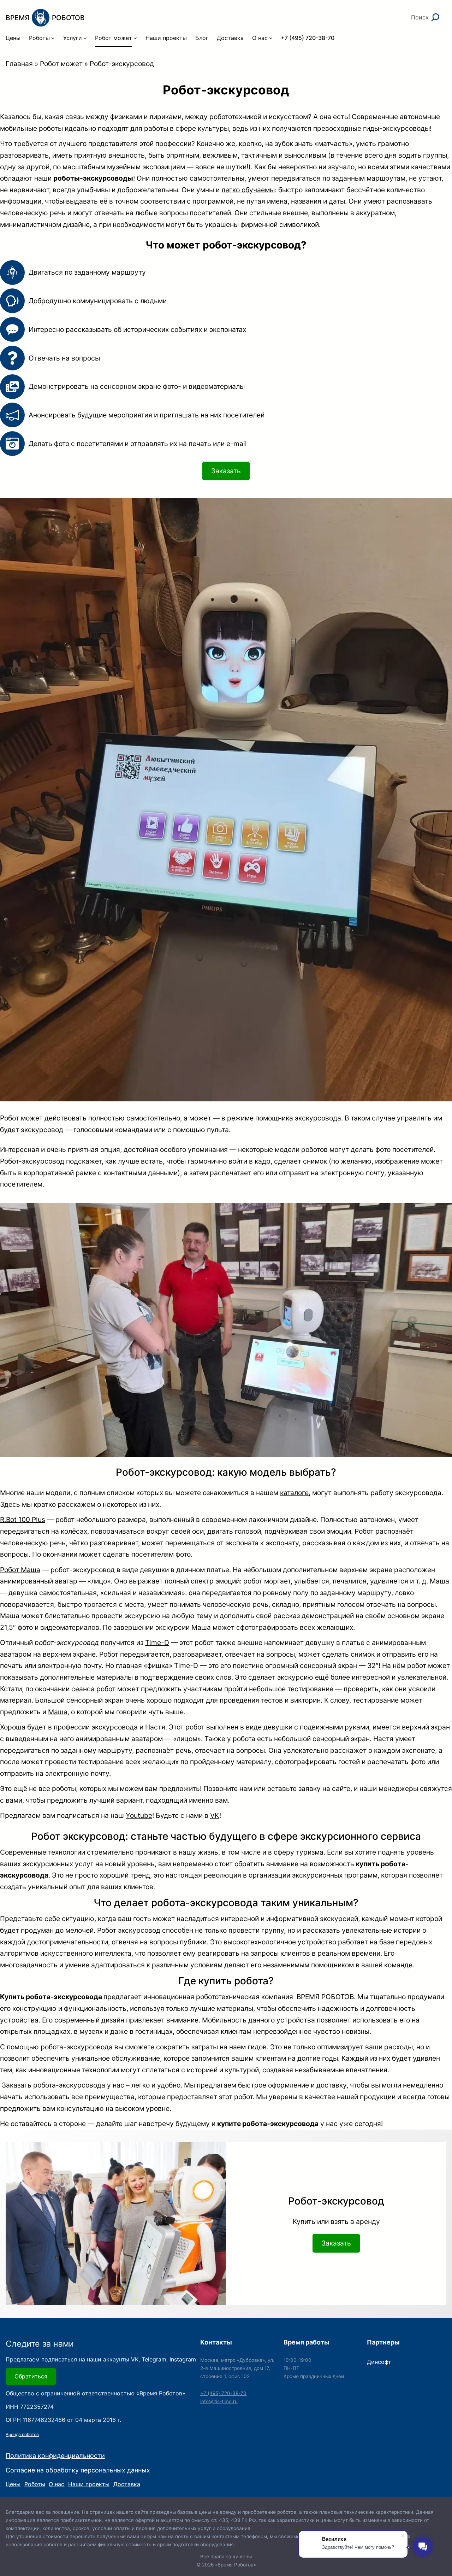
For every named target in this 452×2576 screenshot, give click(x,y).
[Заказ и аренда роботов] (45, 18)
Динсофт (379, 2362)
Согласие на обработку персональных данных (78, 2470)
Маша (58, 1712)
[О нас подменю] (271, 38)
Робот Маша (20, 1570)
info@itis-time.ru (219, 2401)
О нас (56, 2484)
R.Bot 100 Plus (23, 1520)
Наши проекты (89, 2484)
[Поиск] (435, 17)
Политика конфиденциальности (55, 2456)
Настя (155, 1727)
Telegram (154, 2359)
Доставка (127, 2484)
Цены (13, 2484)
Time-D (157, 1643)
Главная (19, 64)
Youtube (139, 1815)
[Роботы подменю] (53, 38)
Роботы (35, 2484)
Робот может (61, 64)
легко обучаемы (248, 190)
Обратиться (31, 2376)
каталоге (294, 1493)
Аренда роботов (22, 2434)
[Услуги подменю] (85, 38)
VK (215, 1815)
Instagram (183, 2359)
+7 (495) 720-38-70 (223, 2393)
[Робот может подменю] (135, 38)
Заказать (226, 471)
